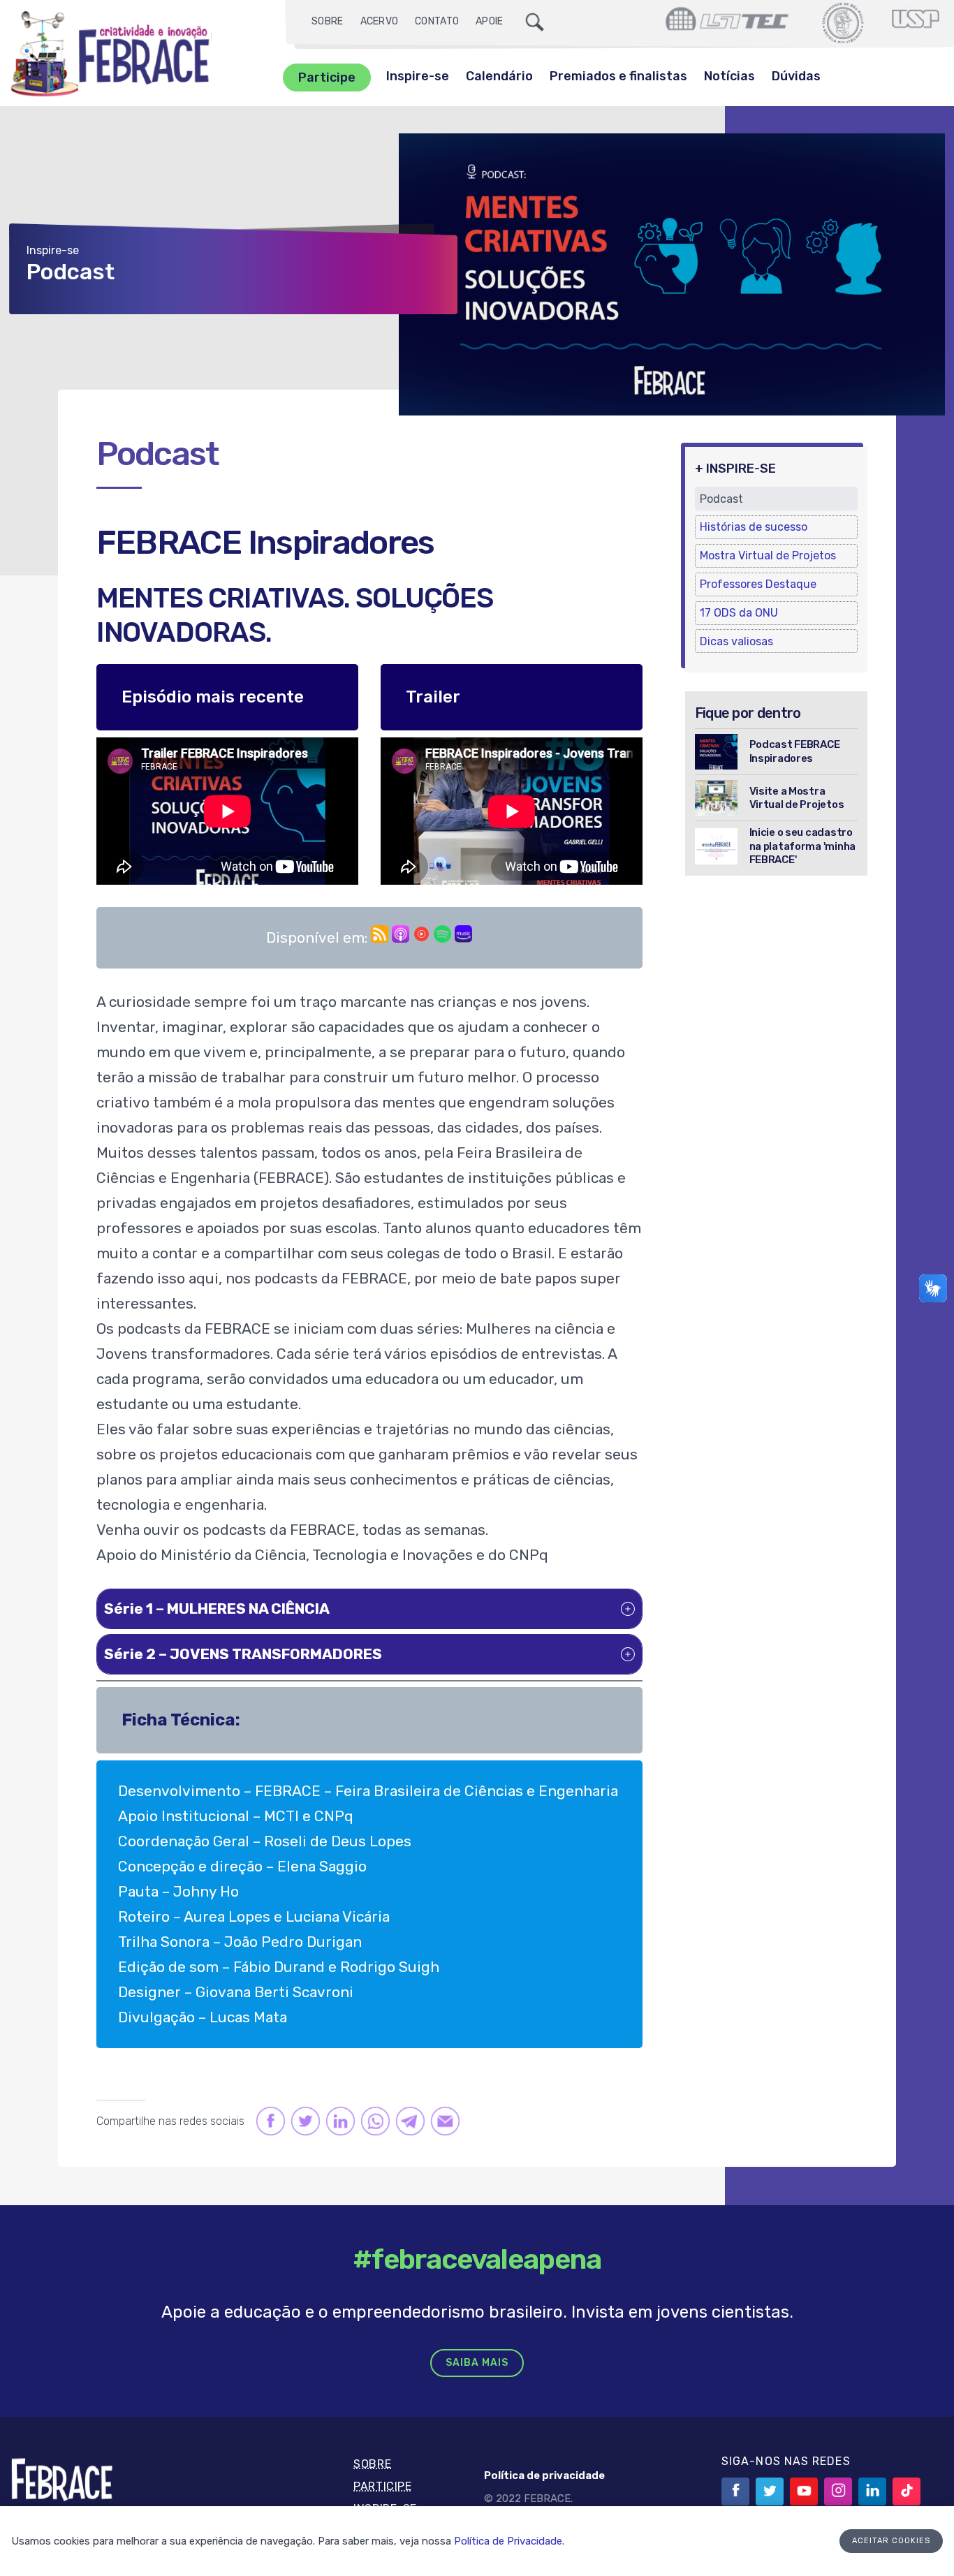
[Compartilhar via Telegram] (410, 2121)
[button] (369, 1609)
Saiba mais (477, 2363)
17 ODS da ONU (739, 613)
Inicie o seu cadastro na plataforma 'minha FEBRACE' (803, 846)
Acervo (380, 21)
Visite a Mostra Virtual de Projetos (797, 798)
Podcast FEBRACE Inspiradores (795, 751)
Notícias (729, 76)
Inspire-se (418, 76)
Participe (327, 78)
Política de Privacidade (508, 2541)
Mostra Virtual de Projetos (768, 555)
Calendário (499, 76)
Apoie (489, 21)
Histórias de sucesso (754, 527)
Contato (437, 21)
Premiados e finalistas (618, 76)
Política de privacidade (544, 2475)
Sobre (327, 21)
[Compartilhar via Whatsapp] (375, 2121)
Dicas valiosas (736, 641)
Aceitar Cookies (891, 2541)
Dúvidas (796, 76)
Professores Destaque (758, 584)
